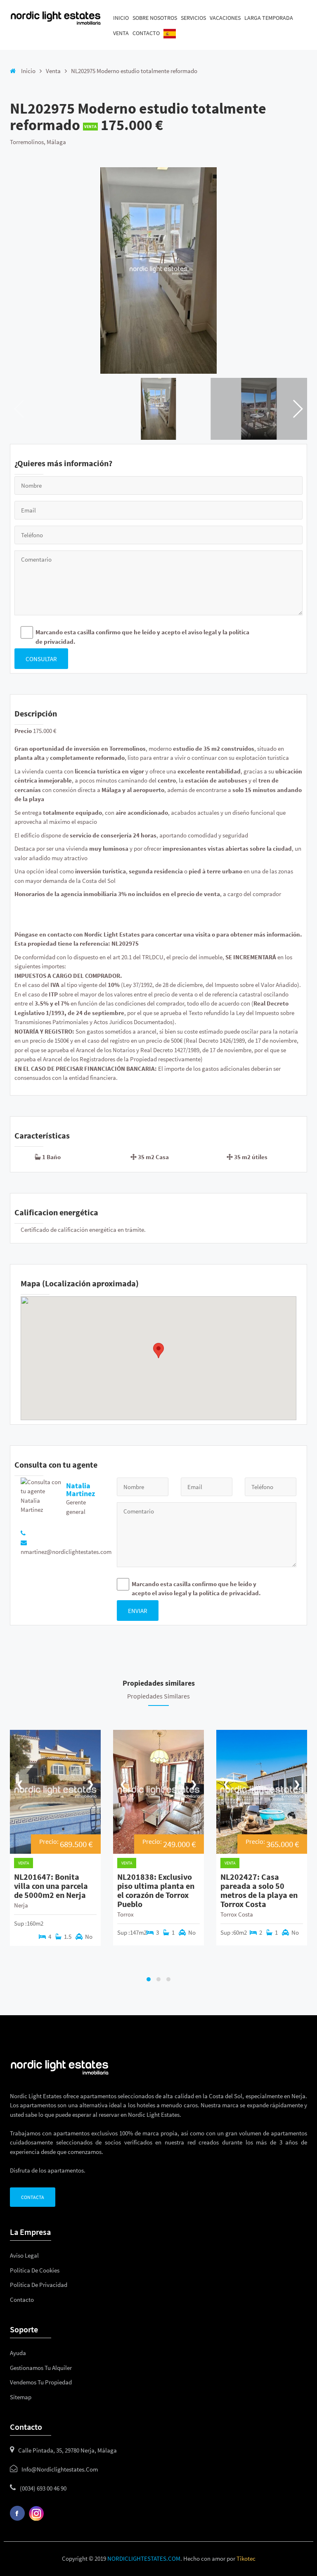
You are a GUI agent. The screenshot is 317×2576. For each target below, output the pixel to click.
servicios (193, 18)
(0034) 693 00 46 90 (43, 2488)
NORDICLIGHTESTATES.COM (144, 2558)
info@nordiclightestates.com (60, 2469)
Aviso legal (24, 2255)
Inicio (121, 18)
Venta (121, 33)
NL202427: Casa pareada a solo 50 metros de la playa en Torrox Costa (259, 1890)
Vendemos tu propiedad (41, 2382)
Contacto (146, 33)
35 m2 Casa (153, 1157)
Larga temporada (269, 18)
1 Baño (51, 1157)
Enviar (138, 1611)
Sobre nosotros (155, 18)
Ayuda (18, 2353)
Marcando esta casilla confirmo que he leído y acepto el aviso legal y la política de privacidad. (142, 637)
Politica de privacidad (39, 2285)
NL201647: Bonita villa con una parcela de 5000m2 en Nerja (51, 1886)
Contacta (33, 2197)
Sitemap (21, 2397)
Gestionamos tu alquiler (41, 2368)
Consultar (41, 659)
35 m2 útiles (251, 1157)
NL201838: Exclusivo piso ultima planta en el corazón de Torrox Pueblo (156, 1890)
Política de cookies (35, 2270)
